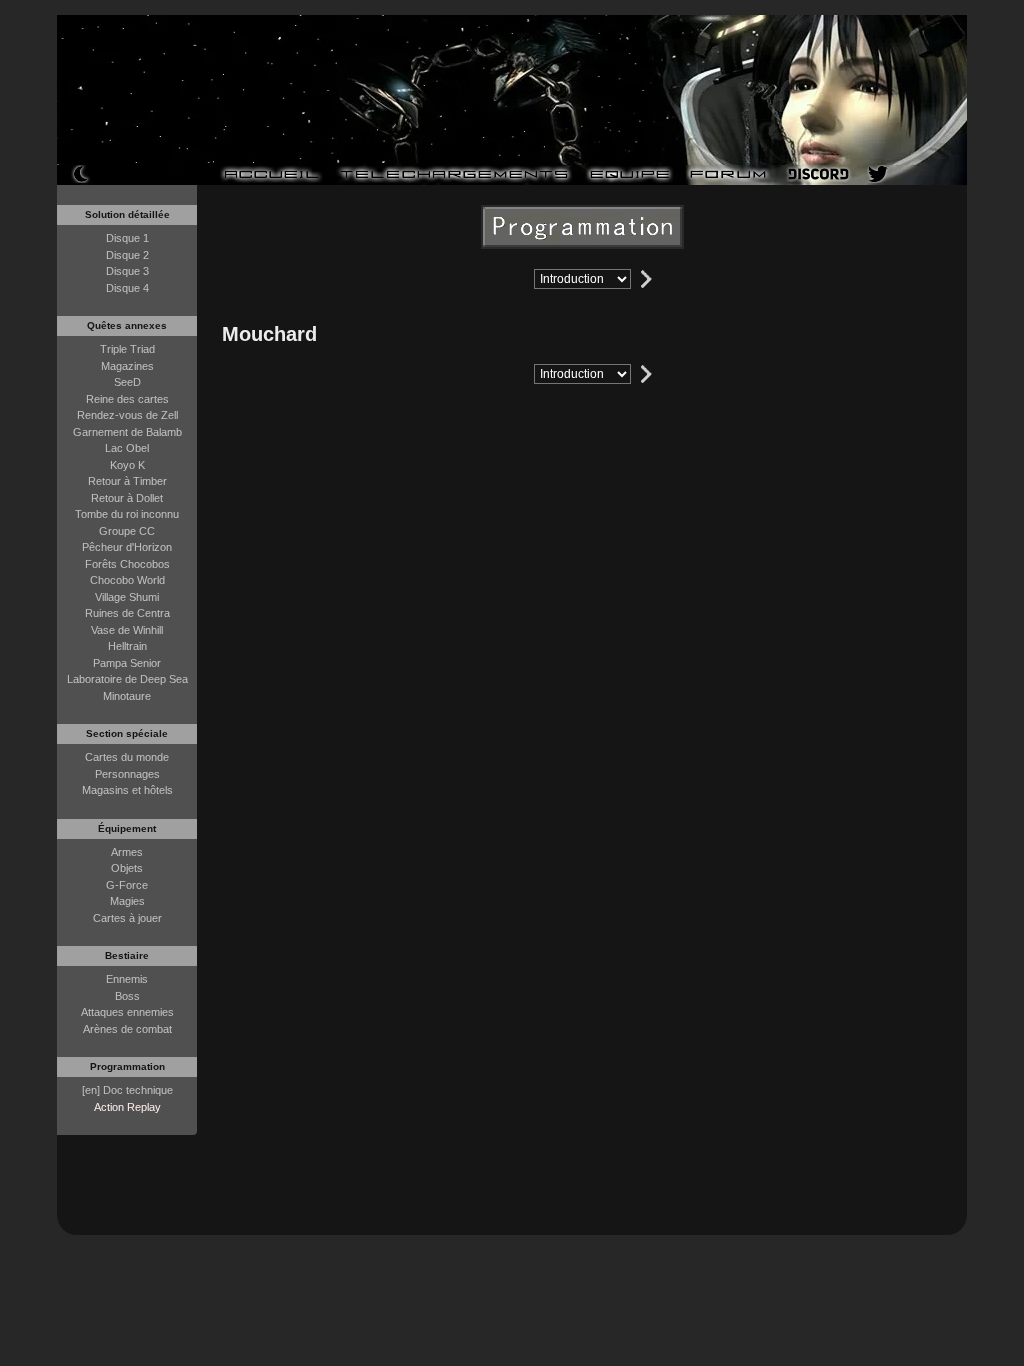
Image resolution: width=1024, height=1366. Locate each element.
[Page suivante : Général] (646, 279)
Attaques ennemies (127, 1012)
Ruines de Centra (127, 613)
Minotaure (127, 696)
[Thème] (81, 173)
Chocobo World (127, 580)
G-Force (127, 885)
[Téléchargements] (454, 174)
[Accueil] (271, 174)
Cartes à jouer (127, 918)
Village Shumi (127, 597)
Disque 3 (127, 271)
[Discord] (818, 174)
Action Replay (127, 1107)
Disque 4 (127, 288)
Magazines (127, 366)
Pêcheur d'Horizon (127, 547)
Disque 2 (127, 255)
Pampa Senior (127, 663)
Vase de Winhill (127, 630)
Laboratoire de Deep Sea (127, 679)
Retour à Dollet (127, 498)
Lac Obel (127, 448)
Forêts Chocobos (127, 564)
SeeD (127, 382)
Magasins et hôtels (127, 790)
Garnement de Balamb (127, 432)
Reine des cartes (127, 399)
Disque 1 (127, 238)
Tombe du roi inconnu (127, 514)
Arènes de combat (127, 1029)
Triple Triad (127, 349)
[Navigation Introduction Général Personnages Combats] (582, 279)
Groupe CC (127, 531)
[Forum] (728, 174)
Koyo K (127, 465)
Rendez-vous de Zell (127, 415)
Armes (127, 852)
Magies (127, 901)
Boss (127, 996)
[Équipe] (629, 174)
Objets (127, 868)
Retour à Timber (127, 481)
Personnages (127, 774)
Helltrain (127, 646)
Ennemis (127, 979)
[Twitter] (878, 174)
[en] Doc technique (127, 1090)
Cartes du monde (127, 757)
